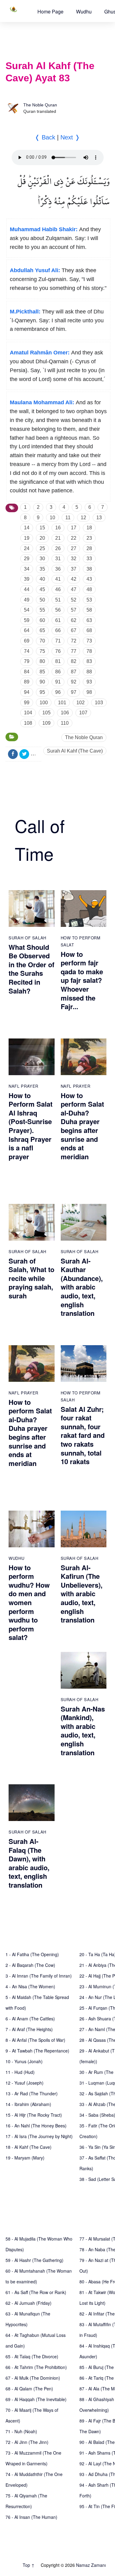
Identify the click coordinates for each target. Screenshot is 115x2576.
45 (42, 589)
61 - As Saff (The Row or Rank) (36, 2292)
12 (83, 518)
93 (89, 682)
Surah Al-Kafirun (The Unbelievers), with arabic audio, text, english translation (82, 1594)
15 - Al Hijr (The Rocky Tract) (34, 2115)
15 (42, 528)
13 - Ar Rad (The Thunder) (32, 2093)
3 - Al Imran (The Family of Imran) (39, 1976)
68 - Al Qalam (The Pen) (29, 2389)
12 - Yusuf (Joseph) (25, 2083)
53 (89, 600)
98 (89, 692)
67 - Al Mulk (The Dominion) (33, 2378)
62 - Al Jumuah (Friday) (29, 2303)
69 (27, 641)
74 (27, 651)
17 (74, 528)
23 (89, 538)
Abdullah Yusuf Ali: (35, 270)
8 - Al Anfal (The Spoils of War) (35, 2040)
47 (74, 589)
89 (27, 682)
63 (89, 620)
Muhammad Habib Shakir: (44, 229)
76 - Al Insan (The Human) (31, 2517)
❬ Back (45, 137)
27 (74, 548)
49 (27, 600)
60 (42, 620)
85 (42, 672)
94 (27, 692)
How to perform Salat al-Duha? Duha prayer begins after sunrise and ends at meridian (82, 1126)
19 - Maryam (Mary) (25, 2158)
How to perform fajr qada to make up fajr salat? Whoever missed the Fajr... (82, 980)
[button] (50, 11)
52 (74, 600)
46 (58, 589)
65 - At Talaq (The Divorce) (32, 2356)
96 (58, 692)
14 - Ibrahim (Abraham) (28, 2104)
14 (27, 528)
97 (74, 692)
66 (58, 630)
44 (27, 589)
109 (46, 723)
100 (44, 703)
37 (74, 569)
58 (89, 610)
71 (58, 641)
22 (74, 538)
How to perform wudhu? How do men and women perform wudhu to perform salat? (29, 1603)
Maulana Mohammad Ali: (42, 402)
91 (58, 682)
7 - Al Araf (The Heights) (29, 2029)
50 (42, 600)
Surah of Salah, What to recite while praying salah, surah (31, 1278)
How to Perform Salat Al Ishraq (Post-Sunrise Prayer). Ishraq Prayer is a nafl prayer (31, 1126)
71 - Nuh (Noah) (21, 2431)
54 (27, 610)
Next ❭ (70, 137)
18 (89, 528)
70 (42, 641)
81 (58, 661)
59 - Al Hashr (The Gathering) (34, 2260)
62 (74, 620)
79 (27, 661)
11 (68, 518)
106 (65, 713)
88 (89, 672)
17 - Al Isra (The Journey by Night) (39, 2136)
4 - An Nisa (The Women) (30, 1986)
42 (74, 579)
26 (58, 548)
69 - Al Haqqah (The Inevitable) (36, 2399)
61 (58, 620)
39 (27, 579)
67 (74, 630)
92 (74, 682)
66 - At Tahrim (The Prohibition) (36, 2367)
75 (42, 651)
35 (42, 569)
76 (58, 651)
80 (42, 661)
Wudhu (84, 11)
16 (58, 528)
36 (58, 569)
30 (42, 559)
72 (74, 641)
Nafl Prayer (23, 1086)
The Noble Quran (40, 105)
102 (80, 703)
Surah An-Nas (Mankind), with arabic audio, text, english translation (83, 1731)
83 (89, 661)
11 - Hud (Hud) (20, 2072)
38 (89, 569)
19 (27, 538)
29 (27, 559)
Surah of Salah (27, 938)
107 (83, 713)
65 (42, 630)
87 (74, 672)
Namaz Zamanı (91, 2565)
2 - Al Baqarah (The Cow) (30, 1965)
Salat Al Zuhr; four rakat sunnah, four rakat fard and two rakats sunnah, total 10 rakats (83, 1435)
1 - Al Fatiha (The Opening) (32, 1954)
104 (28, 713)
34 (27, 569)
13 (99, 518)
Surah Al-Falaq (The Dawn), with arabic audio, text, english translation (29, 1863)
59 (27, 620)
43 (89, 579)
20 (42, 538)
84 (27, 672)
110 (65, 723)
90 (42, 682)
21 (58, 538)
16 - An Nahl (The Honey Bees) (36, 2126)
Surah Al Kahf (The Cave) (75, 751)
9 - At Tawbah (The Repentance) (37, 2051)
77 (74, 651)
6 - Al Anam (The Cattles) (30, 2019)
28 (89, 548)
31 (58, 559)
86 (58, 672)
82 (74, 661)
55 (42, 610)
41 (58, 579)
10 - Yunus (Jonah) (24, 2061)
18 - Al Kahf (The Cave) (29, 2147)
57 (74, 610)
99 (27, 703)
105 (46, 713)
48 (89, 589)
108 (28, 723)
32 (74, 559)
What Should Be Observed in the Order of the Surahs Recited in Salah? (31, 969)
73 (89, 641)
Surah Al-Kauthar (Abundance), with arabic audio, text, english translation (82, 1287)
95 (42, 692)
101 (62, 703)
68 (89, 630)
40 (42, 579)
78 (89, 651)
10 (52, 518)
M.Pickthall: (25, 312)
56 (58, 610)
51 (58, 600)
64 (27, 630)
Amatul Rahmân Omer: (40, 353)
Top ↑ (29, 2565)
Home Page (50, 11)
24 (27, 548)
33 (89, 559)
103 (99, 703)
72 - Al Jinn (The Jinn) (27, 2442)
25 (42, 548)
